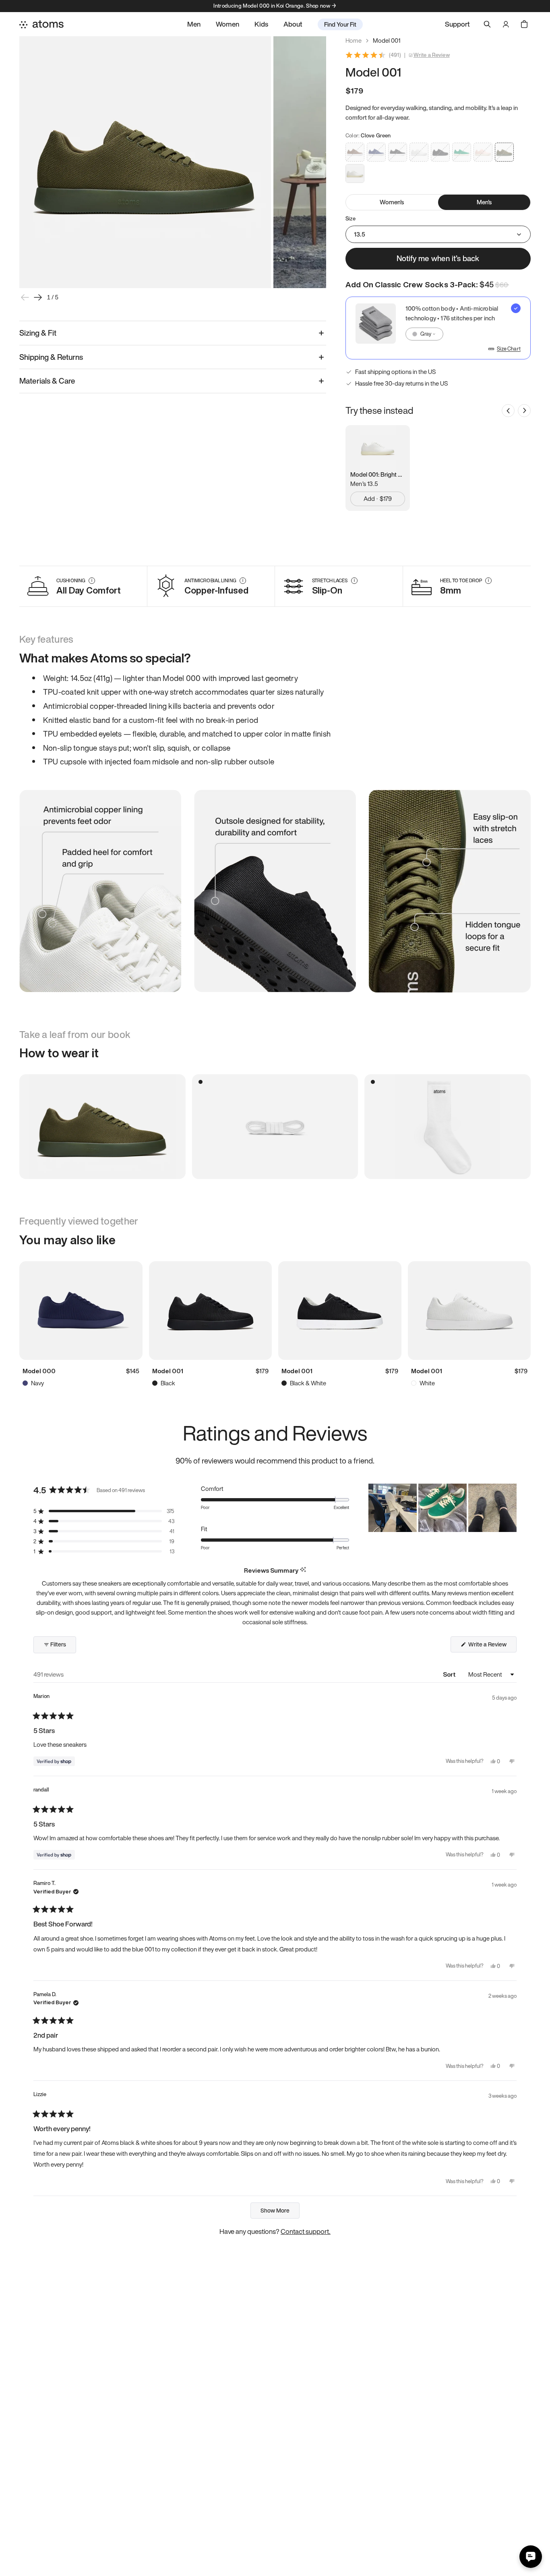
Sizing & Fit (38, 333)
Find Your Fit (340, 24)
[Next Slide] (510, 1508)
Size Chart (509, 349)
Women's (392, 202)
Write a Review (432, 55)
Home (354, 40)
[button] (104, 1511)
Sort (450, 1674)
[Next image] (38, 297)
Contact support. (306, 2231)
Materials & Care (47, 381)
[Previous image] (25, 297)
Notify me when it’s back (438, 258)
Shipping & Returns (51, 357)
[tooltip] (303, 1570)
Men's (484, 202)
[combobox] (424, 334)
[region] (442, 1508)
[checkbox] (438, 328)
